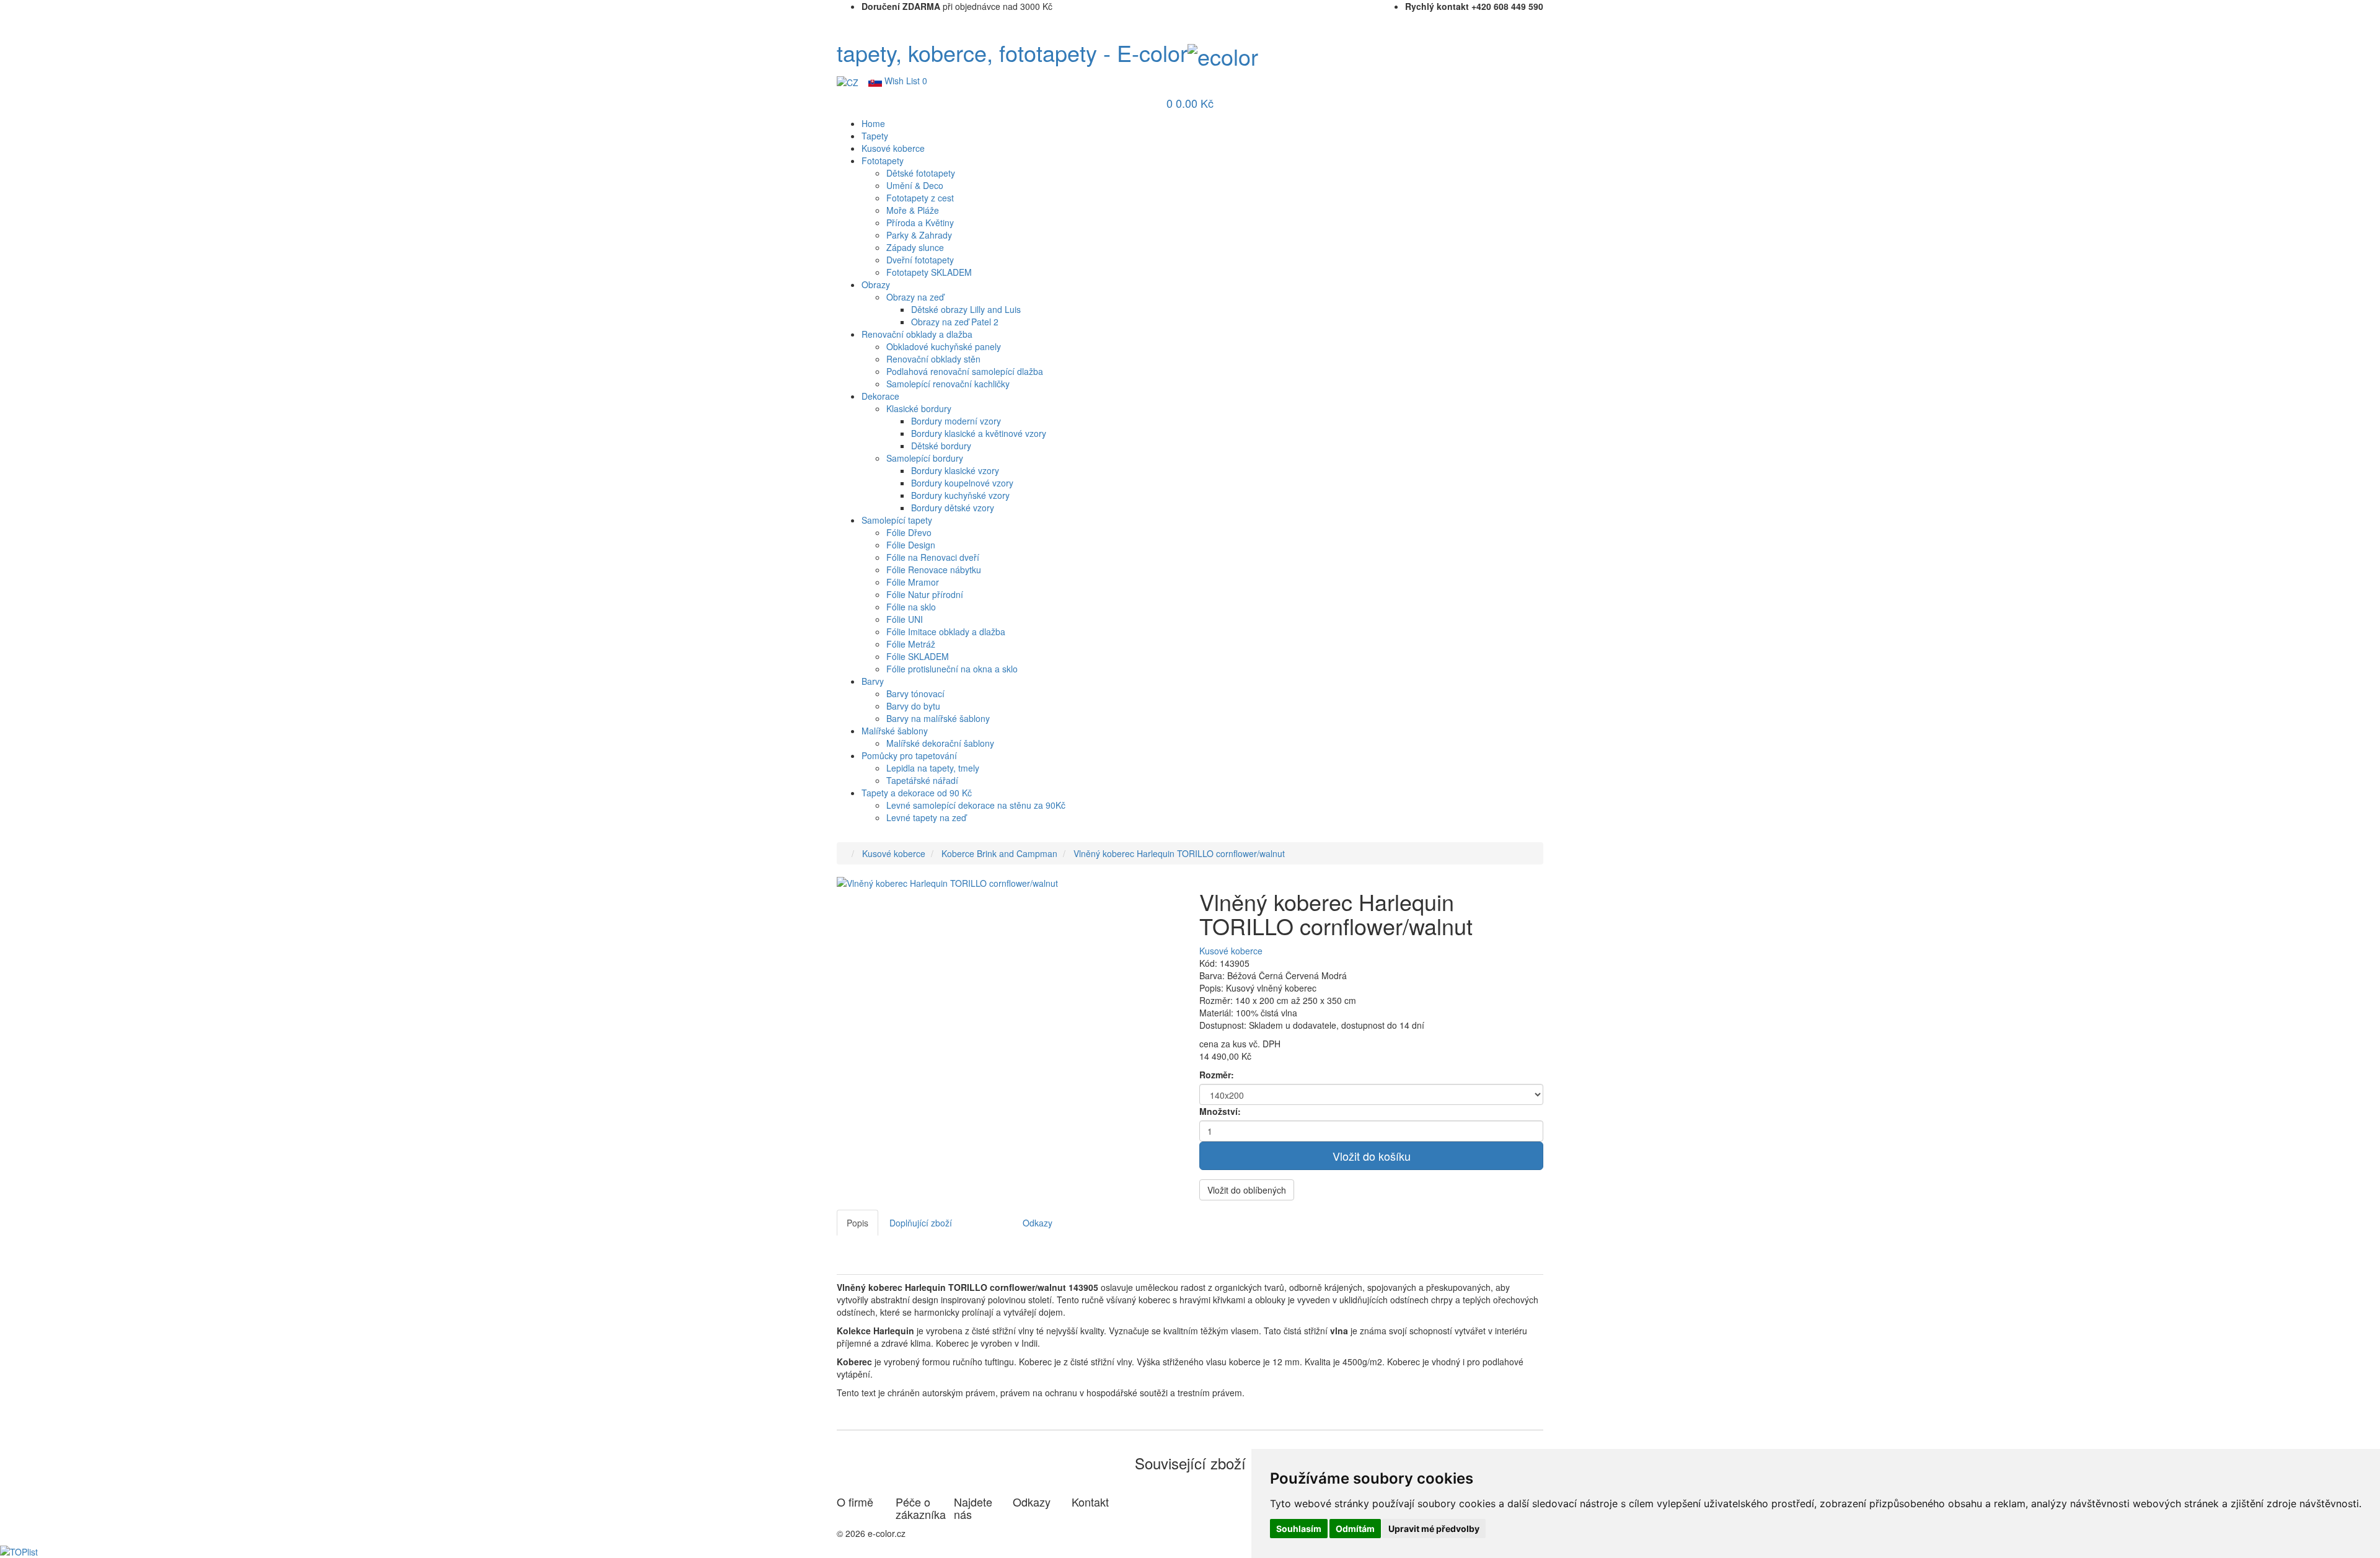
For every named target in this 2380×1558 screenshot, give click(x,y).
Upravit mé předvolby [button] (1434, 1529)
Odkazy (1038, 1223)
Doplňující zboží (921, 1223)
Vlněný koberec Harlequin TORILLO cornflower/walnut (1179, 853)
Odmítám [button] (1355, 1529)
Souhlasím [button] (1299, 1529)
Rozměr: (1217, 1075)
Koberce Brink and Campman (999, 853)
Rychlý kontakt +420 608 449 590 (1474, 6)
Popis (857, 1223)
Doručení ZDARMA (901, 6)
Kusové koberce (894, 853)
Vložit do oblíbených (1247, 1190)
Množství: (1220, 1111)
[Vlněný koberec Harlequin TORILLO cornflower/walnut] (947, 881)
